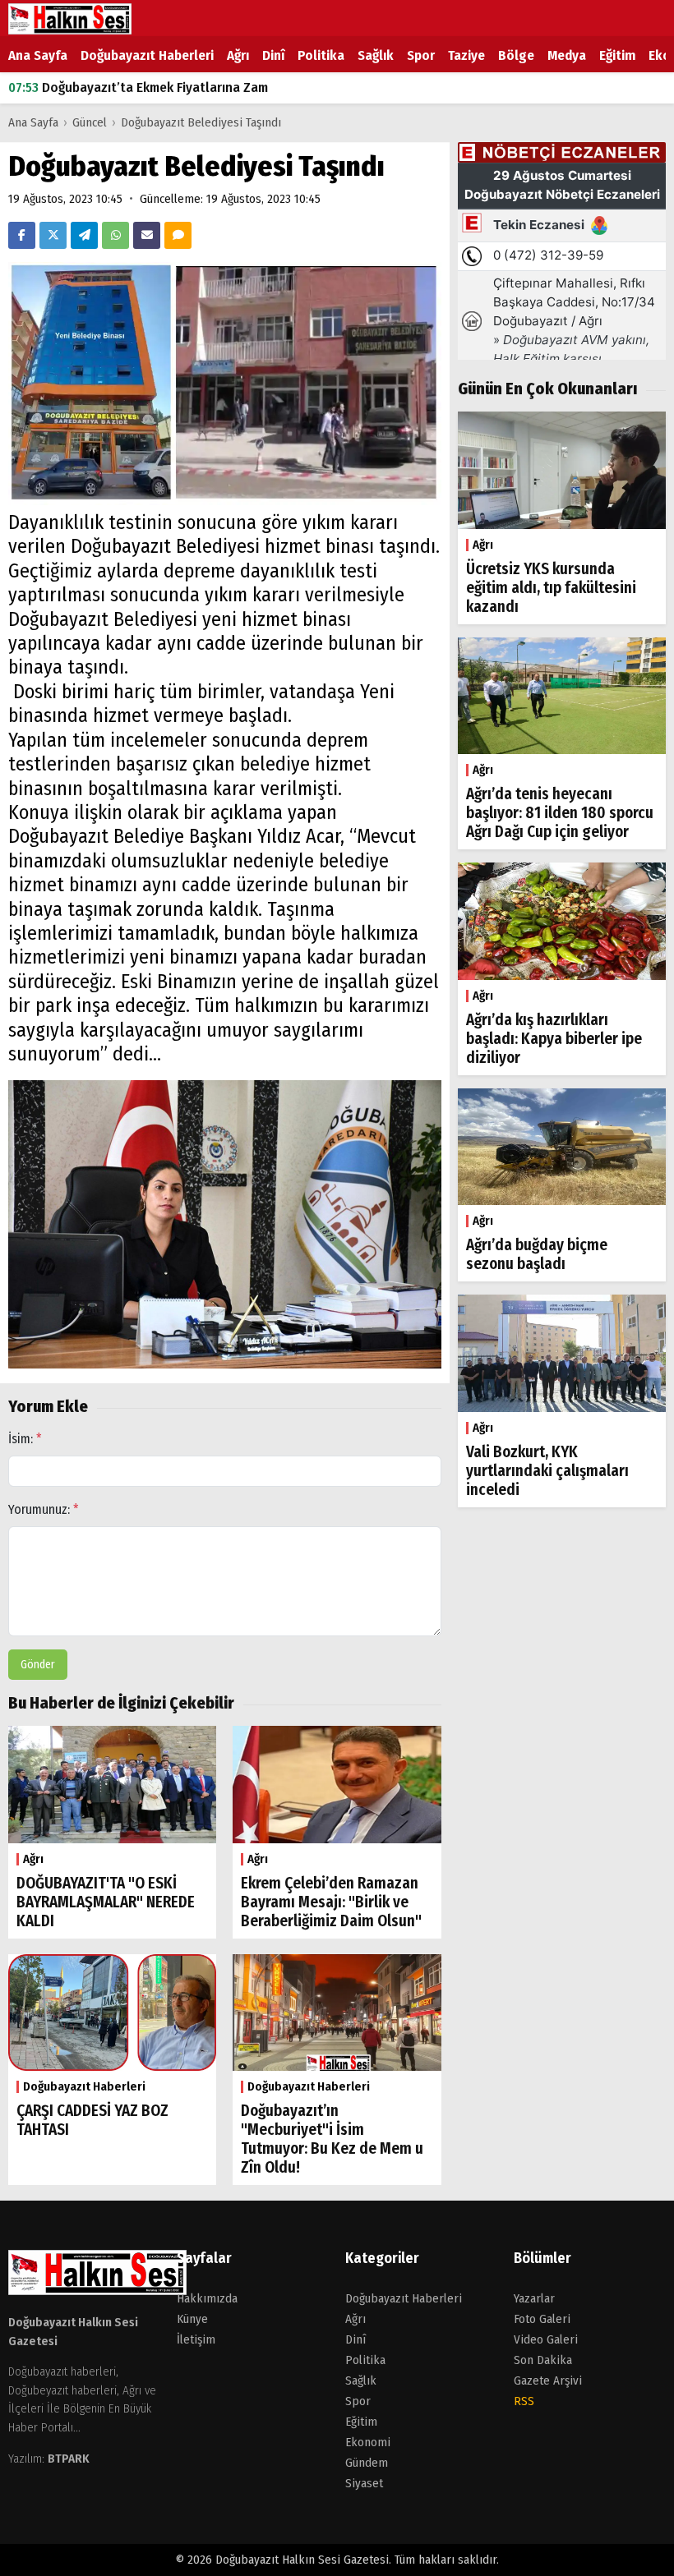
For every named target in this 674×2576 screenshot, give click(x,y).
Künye (192, 2319)
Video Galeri (546, 2339)
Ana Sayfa (38, 55)
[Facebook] (22, 235)
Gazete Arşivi (548, 2380)
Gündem (367, 2463)
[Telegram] (84, 235)
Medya (567, 55)
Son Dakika (543, 2360)
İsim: (25, 1439)
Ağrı (238, 55)
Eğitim (617, 55)
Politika (321, 55)
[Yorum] (178, 235)
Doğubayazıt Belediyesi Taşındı (201, 122)
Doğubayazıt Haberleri (147, 55)
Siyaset (364, 2483)
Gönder (38, 1665)
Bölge (516, 55)
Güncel (90, 122)
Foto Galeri (542, 2319)
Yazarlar (534, 2298)
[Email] (147, 235)
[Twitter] (53, 235)
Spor (421, 55)
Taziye (466, 55)
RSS (524, 2401)
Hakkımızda (207, 2298)
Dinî (273, 55)
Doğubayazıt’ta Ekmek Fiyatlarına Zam (138, 87)
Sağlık (376, 55)
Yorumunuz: (44, 1509)
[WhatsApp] (115, 235)
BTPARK (69, 2459)
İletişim (196, 2339)
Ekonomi (368, 2442)
